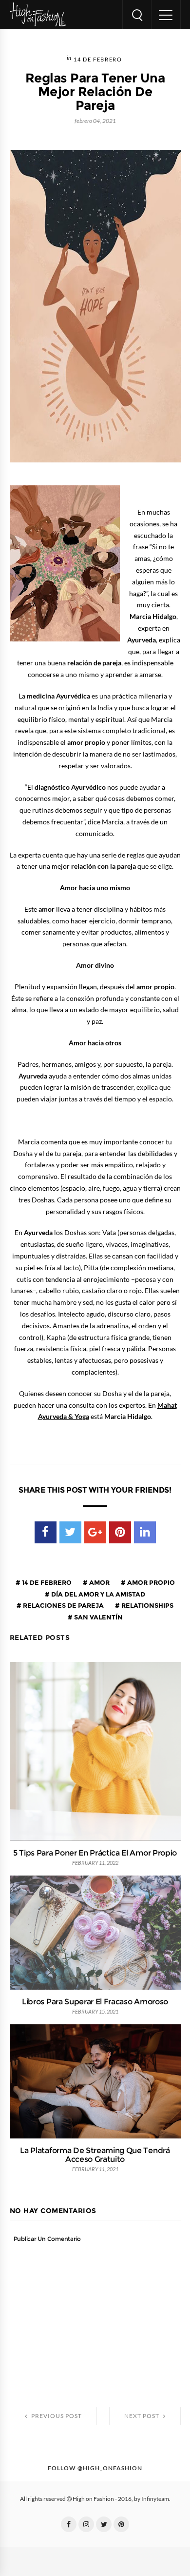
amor (99, 1582)
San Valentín (98, 1617)
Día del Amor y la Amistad (97, 1594)
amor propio (150, 1582)
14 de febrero (98, 60)
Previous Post (56, 2416)
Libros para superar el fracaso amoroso (95, 2001)
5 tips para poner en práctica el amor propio (95, 1853)
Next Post (142, 2416)
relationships (147, 1605)
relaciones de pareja (63, 1605)
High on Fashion (93, 2499)
